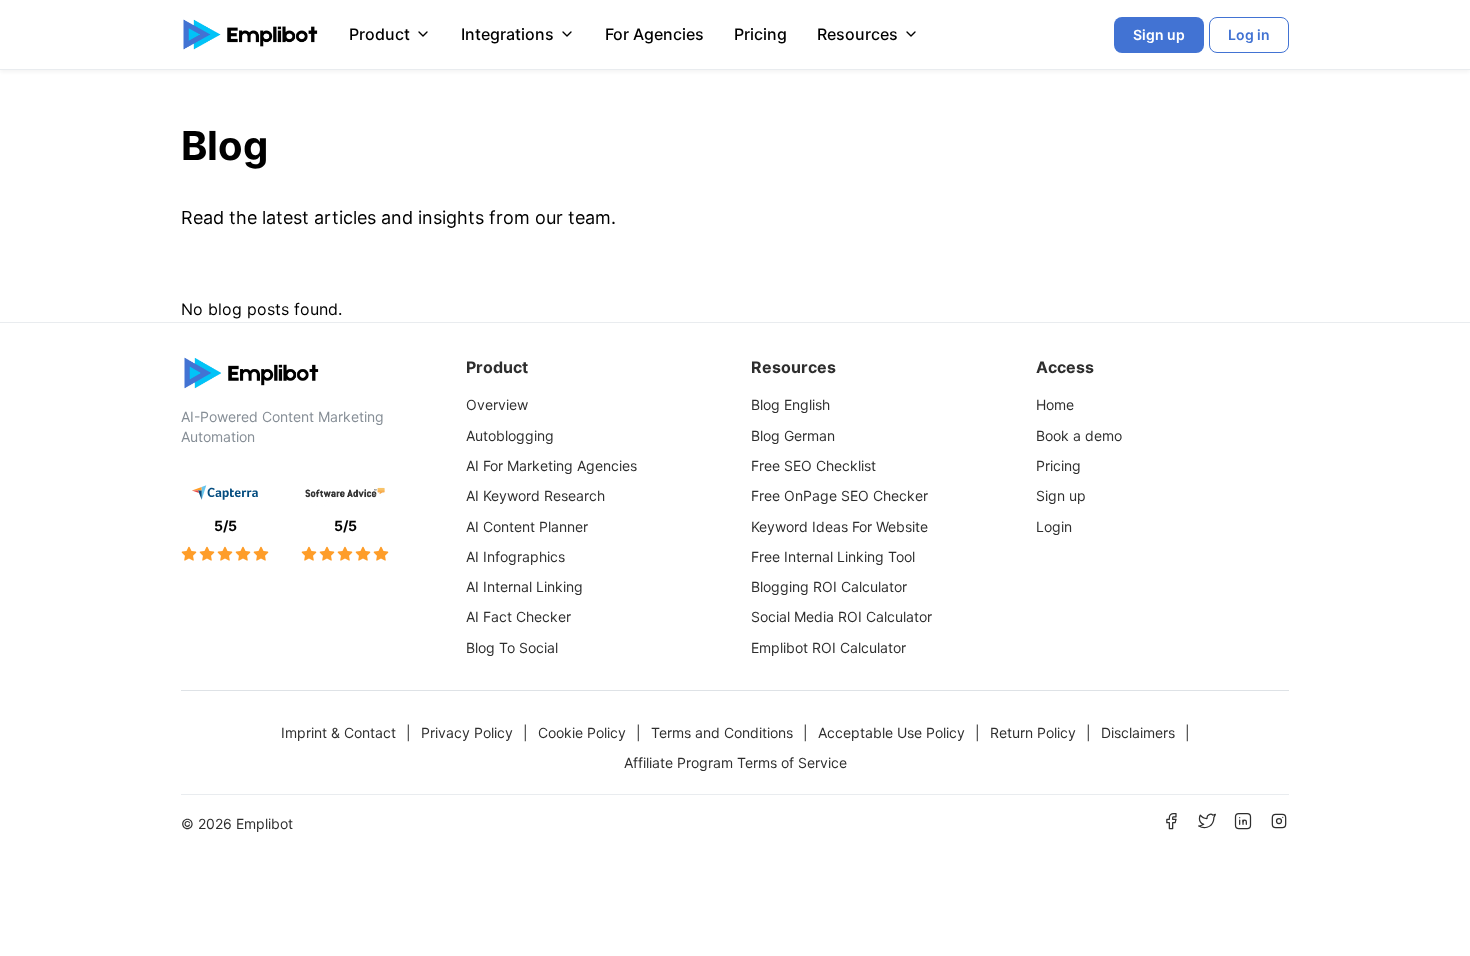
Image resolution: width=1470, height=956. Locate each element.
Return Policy (1033, 732)
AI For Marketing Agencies (551, 465)
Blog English (790, 404)
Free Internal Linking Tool (833, 556)
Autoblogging (510, 435)
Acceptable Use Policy (891, 732)
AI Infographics (515, 556)
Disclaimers (1138, 732)
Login (1054, 526)
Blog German (793, 435)
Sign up (1061, 495)
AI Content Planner (527, 526)
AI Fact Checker (518, 616)
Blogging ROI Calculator (829, 586)
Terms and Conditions (722, 732)
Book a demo (1079, 435)
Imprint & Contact (338, 732)
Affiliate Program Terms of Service (735, 762)
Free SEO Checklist (813, 465)
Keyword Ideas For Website (839, 526)
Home (1055, 404)
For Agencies (654, 34)
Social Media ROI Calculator (841, 616)
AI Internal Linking (524, 586)
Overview (497, 404)
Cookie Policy (582, 732)
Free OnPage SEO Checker (839, 495)
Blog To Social (512, 647)
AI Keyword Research (535, 495)
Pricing (760, 34)
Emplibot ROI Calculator (828, 647)
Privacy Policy (467, 732)
